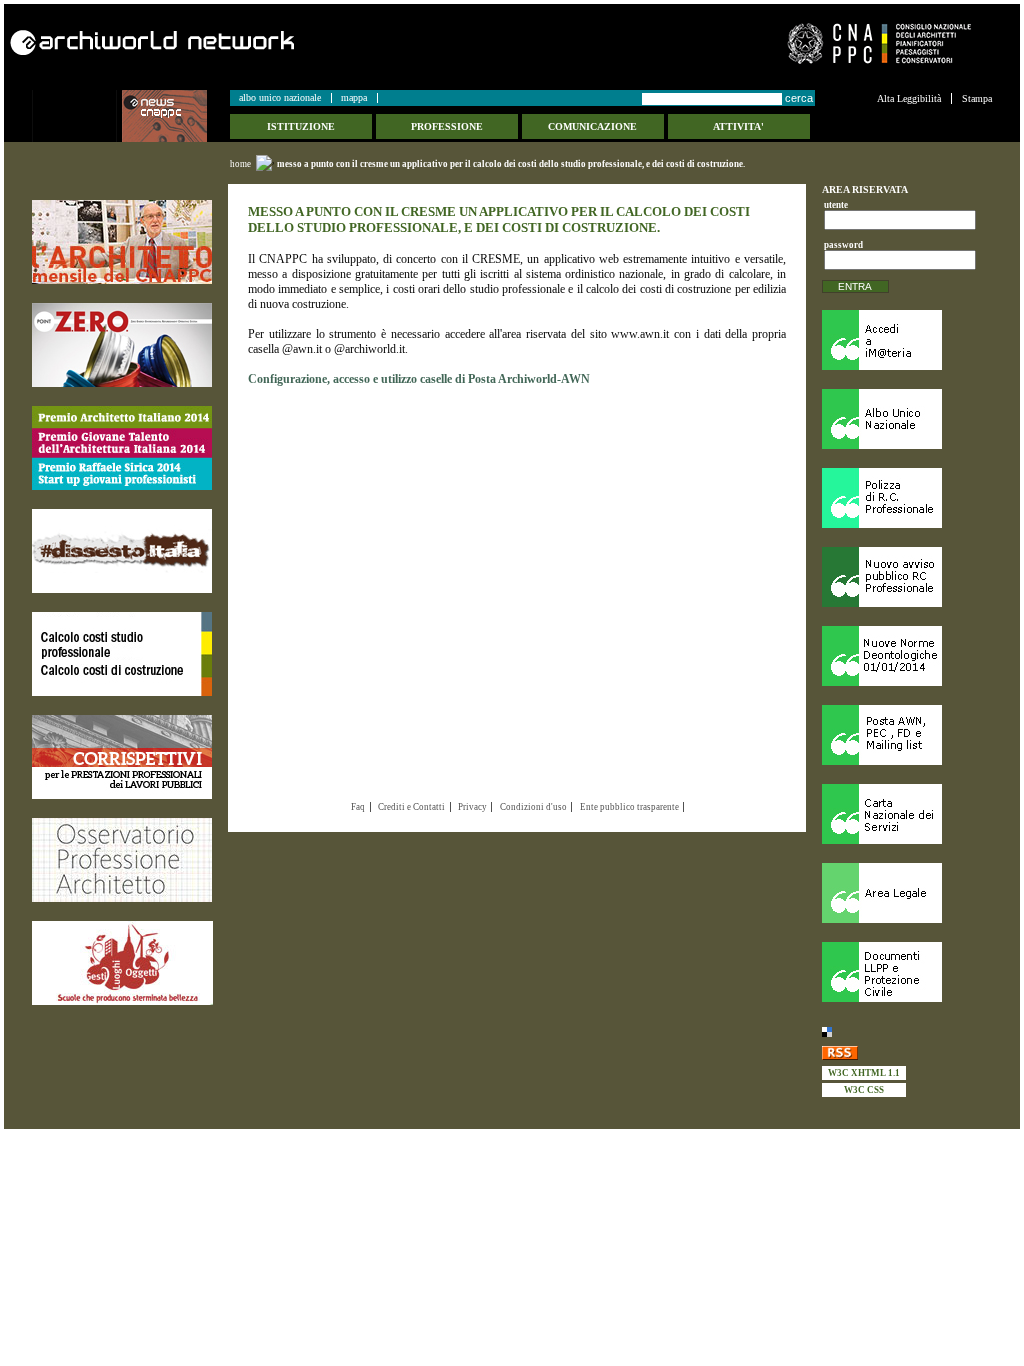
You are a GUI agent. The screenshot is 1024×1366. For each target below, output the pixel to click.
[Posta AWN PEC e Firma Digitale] (907, 735)
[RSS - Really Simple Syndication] (907, 1052)
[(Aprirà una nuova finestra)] (122, 242)
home (240, 164)
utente (836, 205)
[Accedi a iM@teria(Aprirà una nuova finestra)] (907, 340)
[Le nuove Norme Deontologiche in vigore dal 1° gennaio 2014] (907, 656)
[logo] (77, 116)
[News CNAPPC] (175, 116)
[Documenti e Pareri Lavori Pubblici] (907, 972)
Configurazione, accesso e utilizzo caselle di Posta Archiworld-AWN (419, 379)
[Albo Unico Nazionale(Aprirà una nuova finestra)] (907, 419)
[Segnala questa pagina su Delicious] (907, 1031)
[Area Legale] (907, 893)
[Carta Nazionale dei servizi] (907, 814)
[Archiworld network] (255, 42)
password (840, 245)
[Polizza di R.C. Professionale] (907, 498)
